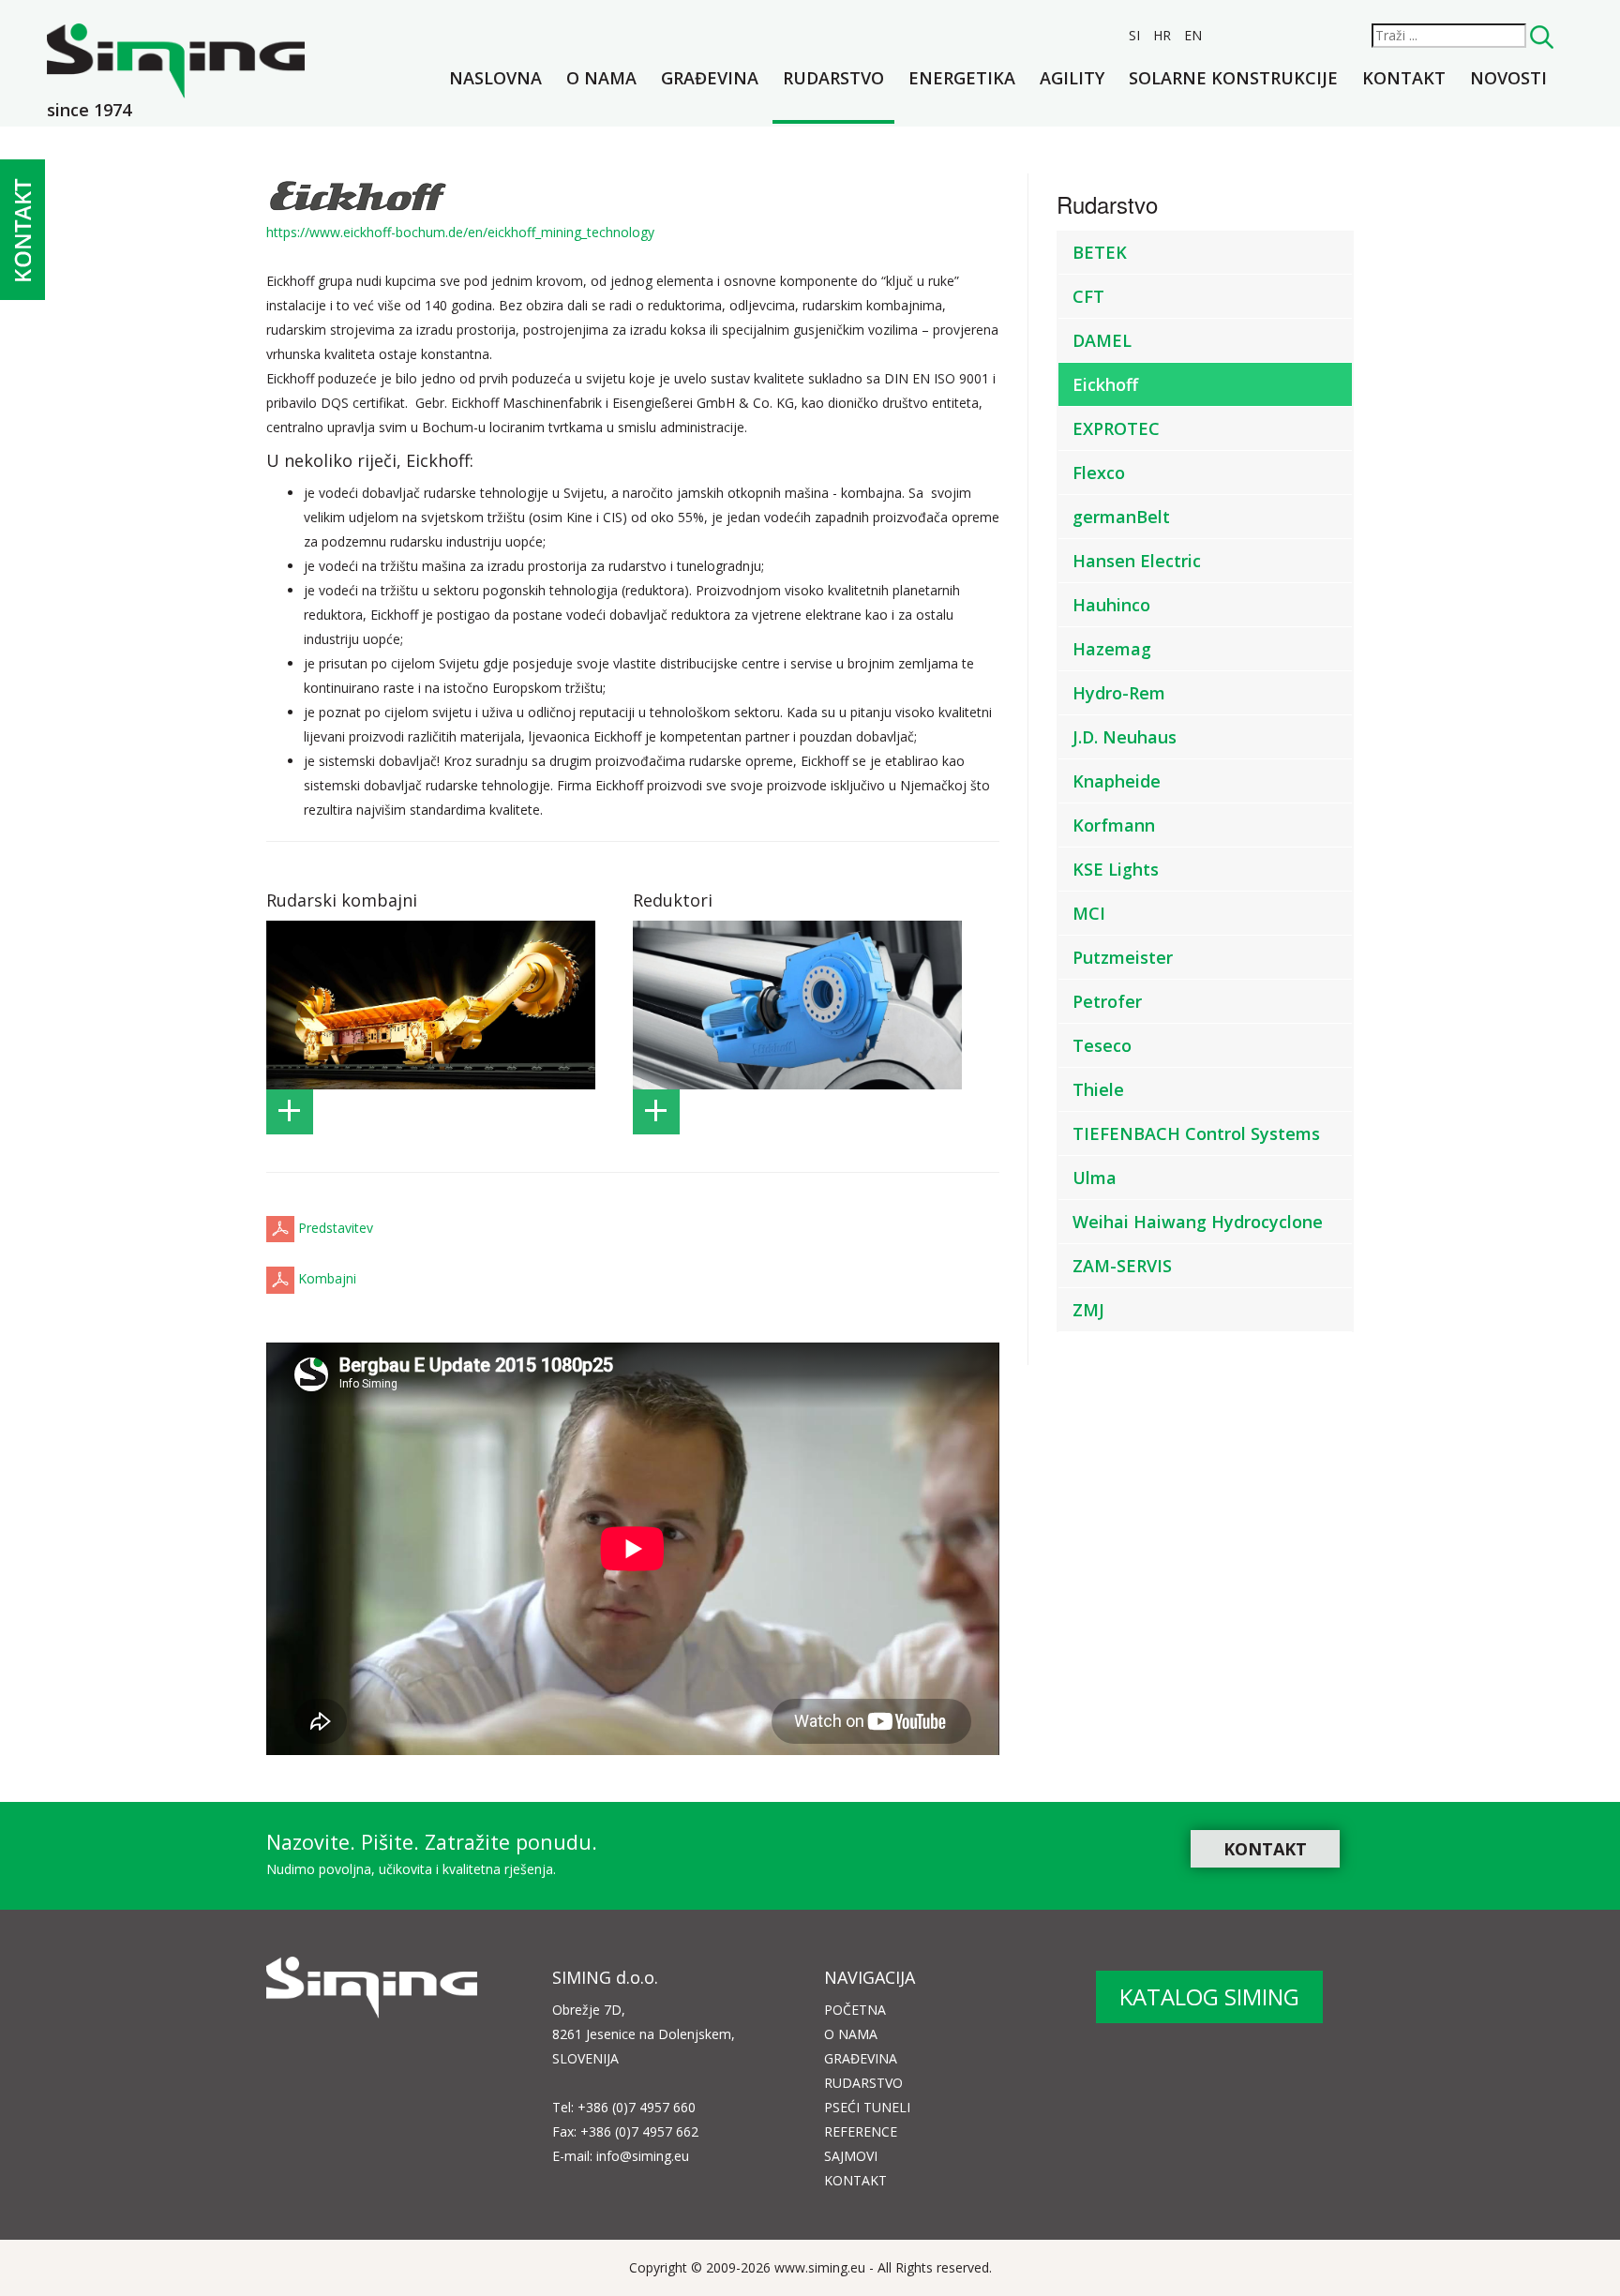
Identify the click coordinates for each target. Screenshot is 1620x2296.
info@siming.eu (643, 2156)
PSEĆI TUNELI (867, 2107)
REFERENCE (861, 2131)
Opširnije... (290, 1112)
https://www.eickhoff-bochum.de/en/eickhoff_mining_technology (460, 232)
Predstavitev (336, 1228)
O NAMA (851, 2034)
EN (1193, 35)
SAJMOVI (851, 2156)
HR (1164, 35)
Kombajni (327, 1279)
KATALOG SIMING (1209, 1996)
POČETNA (855, 2010)
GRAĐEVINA (861, 2058)
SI (1136, 35)
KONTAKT (1265, 1849)
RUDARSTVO (863, 2083)
